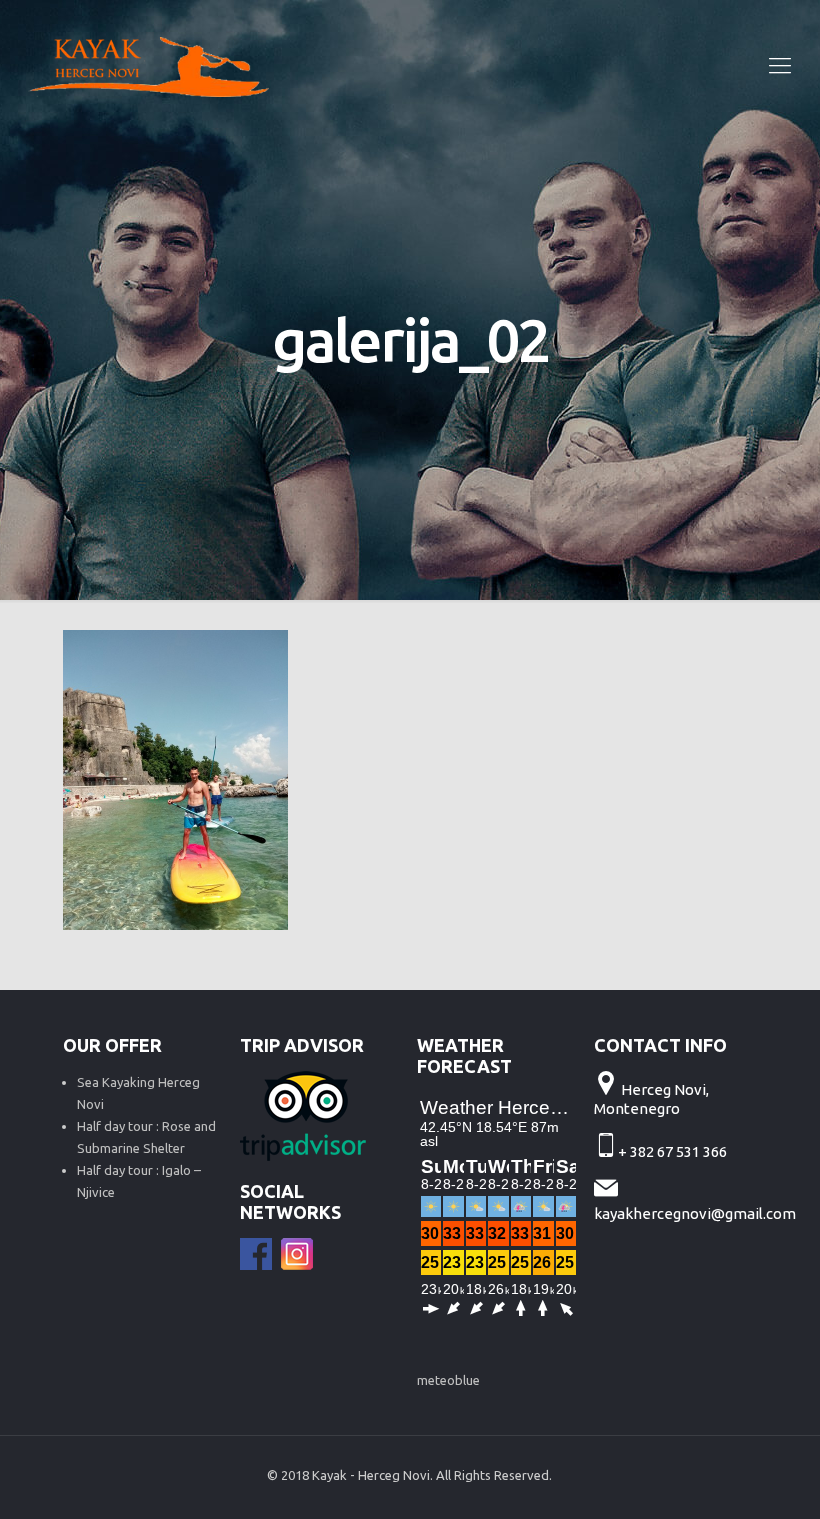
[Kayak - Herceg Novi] (148, 65)
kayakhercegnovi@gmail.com (695, 1213)
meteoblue (448, 1380)
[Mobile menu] (780, 65)
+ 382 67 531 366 (674, 1151)
